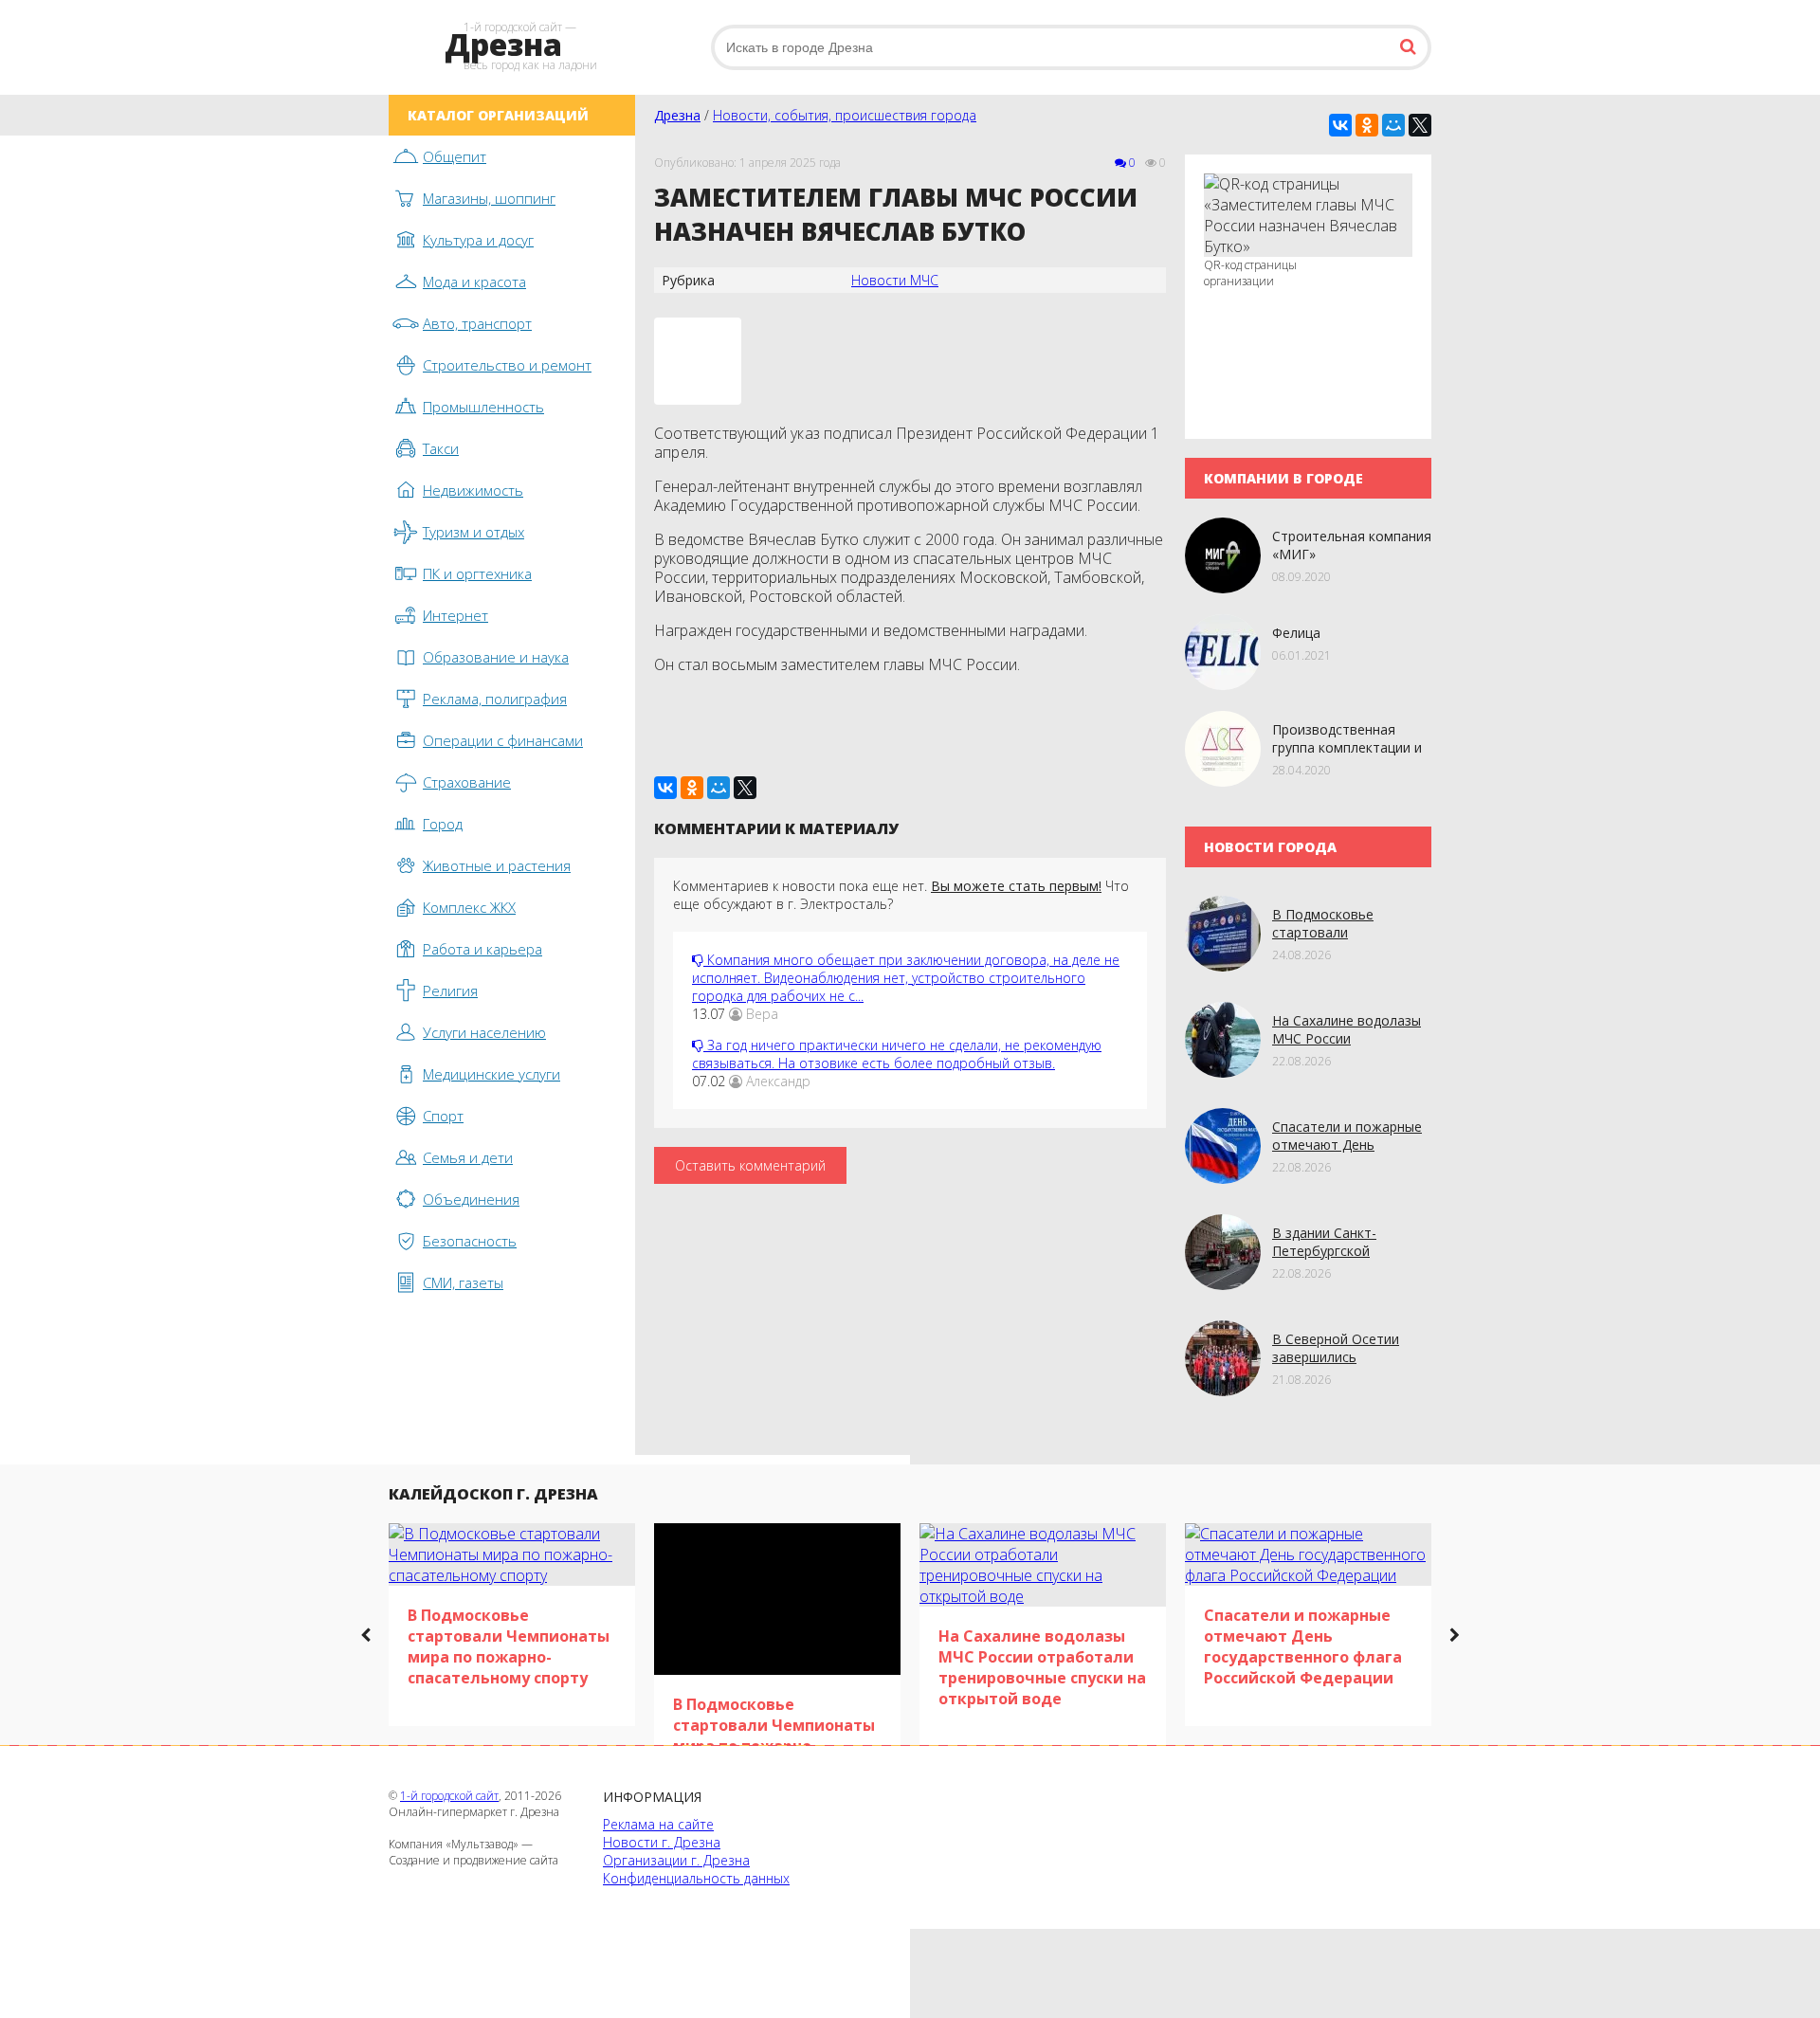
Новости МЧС (895, 280)
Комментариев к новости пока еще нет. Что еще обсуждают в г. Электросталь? (901, 895)
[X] (1420, 125)
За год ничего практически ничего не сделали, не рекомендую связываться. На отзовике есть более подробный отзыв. (897, 1054)
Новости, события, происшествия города (845, 115)
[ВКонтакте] (1340, 125)
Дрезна (677, 115)
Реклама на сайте (658, 1824)
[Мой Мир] (1393, 125)
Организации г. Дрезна (676, 1860)
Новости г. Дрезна (662, 1842)
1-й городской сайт (449, 1796)
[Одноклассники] (1367, 125)
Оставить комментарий (750, 1165)
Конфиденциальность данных (696, 1878)
